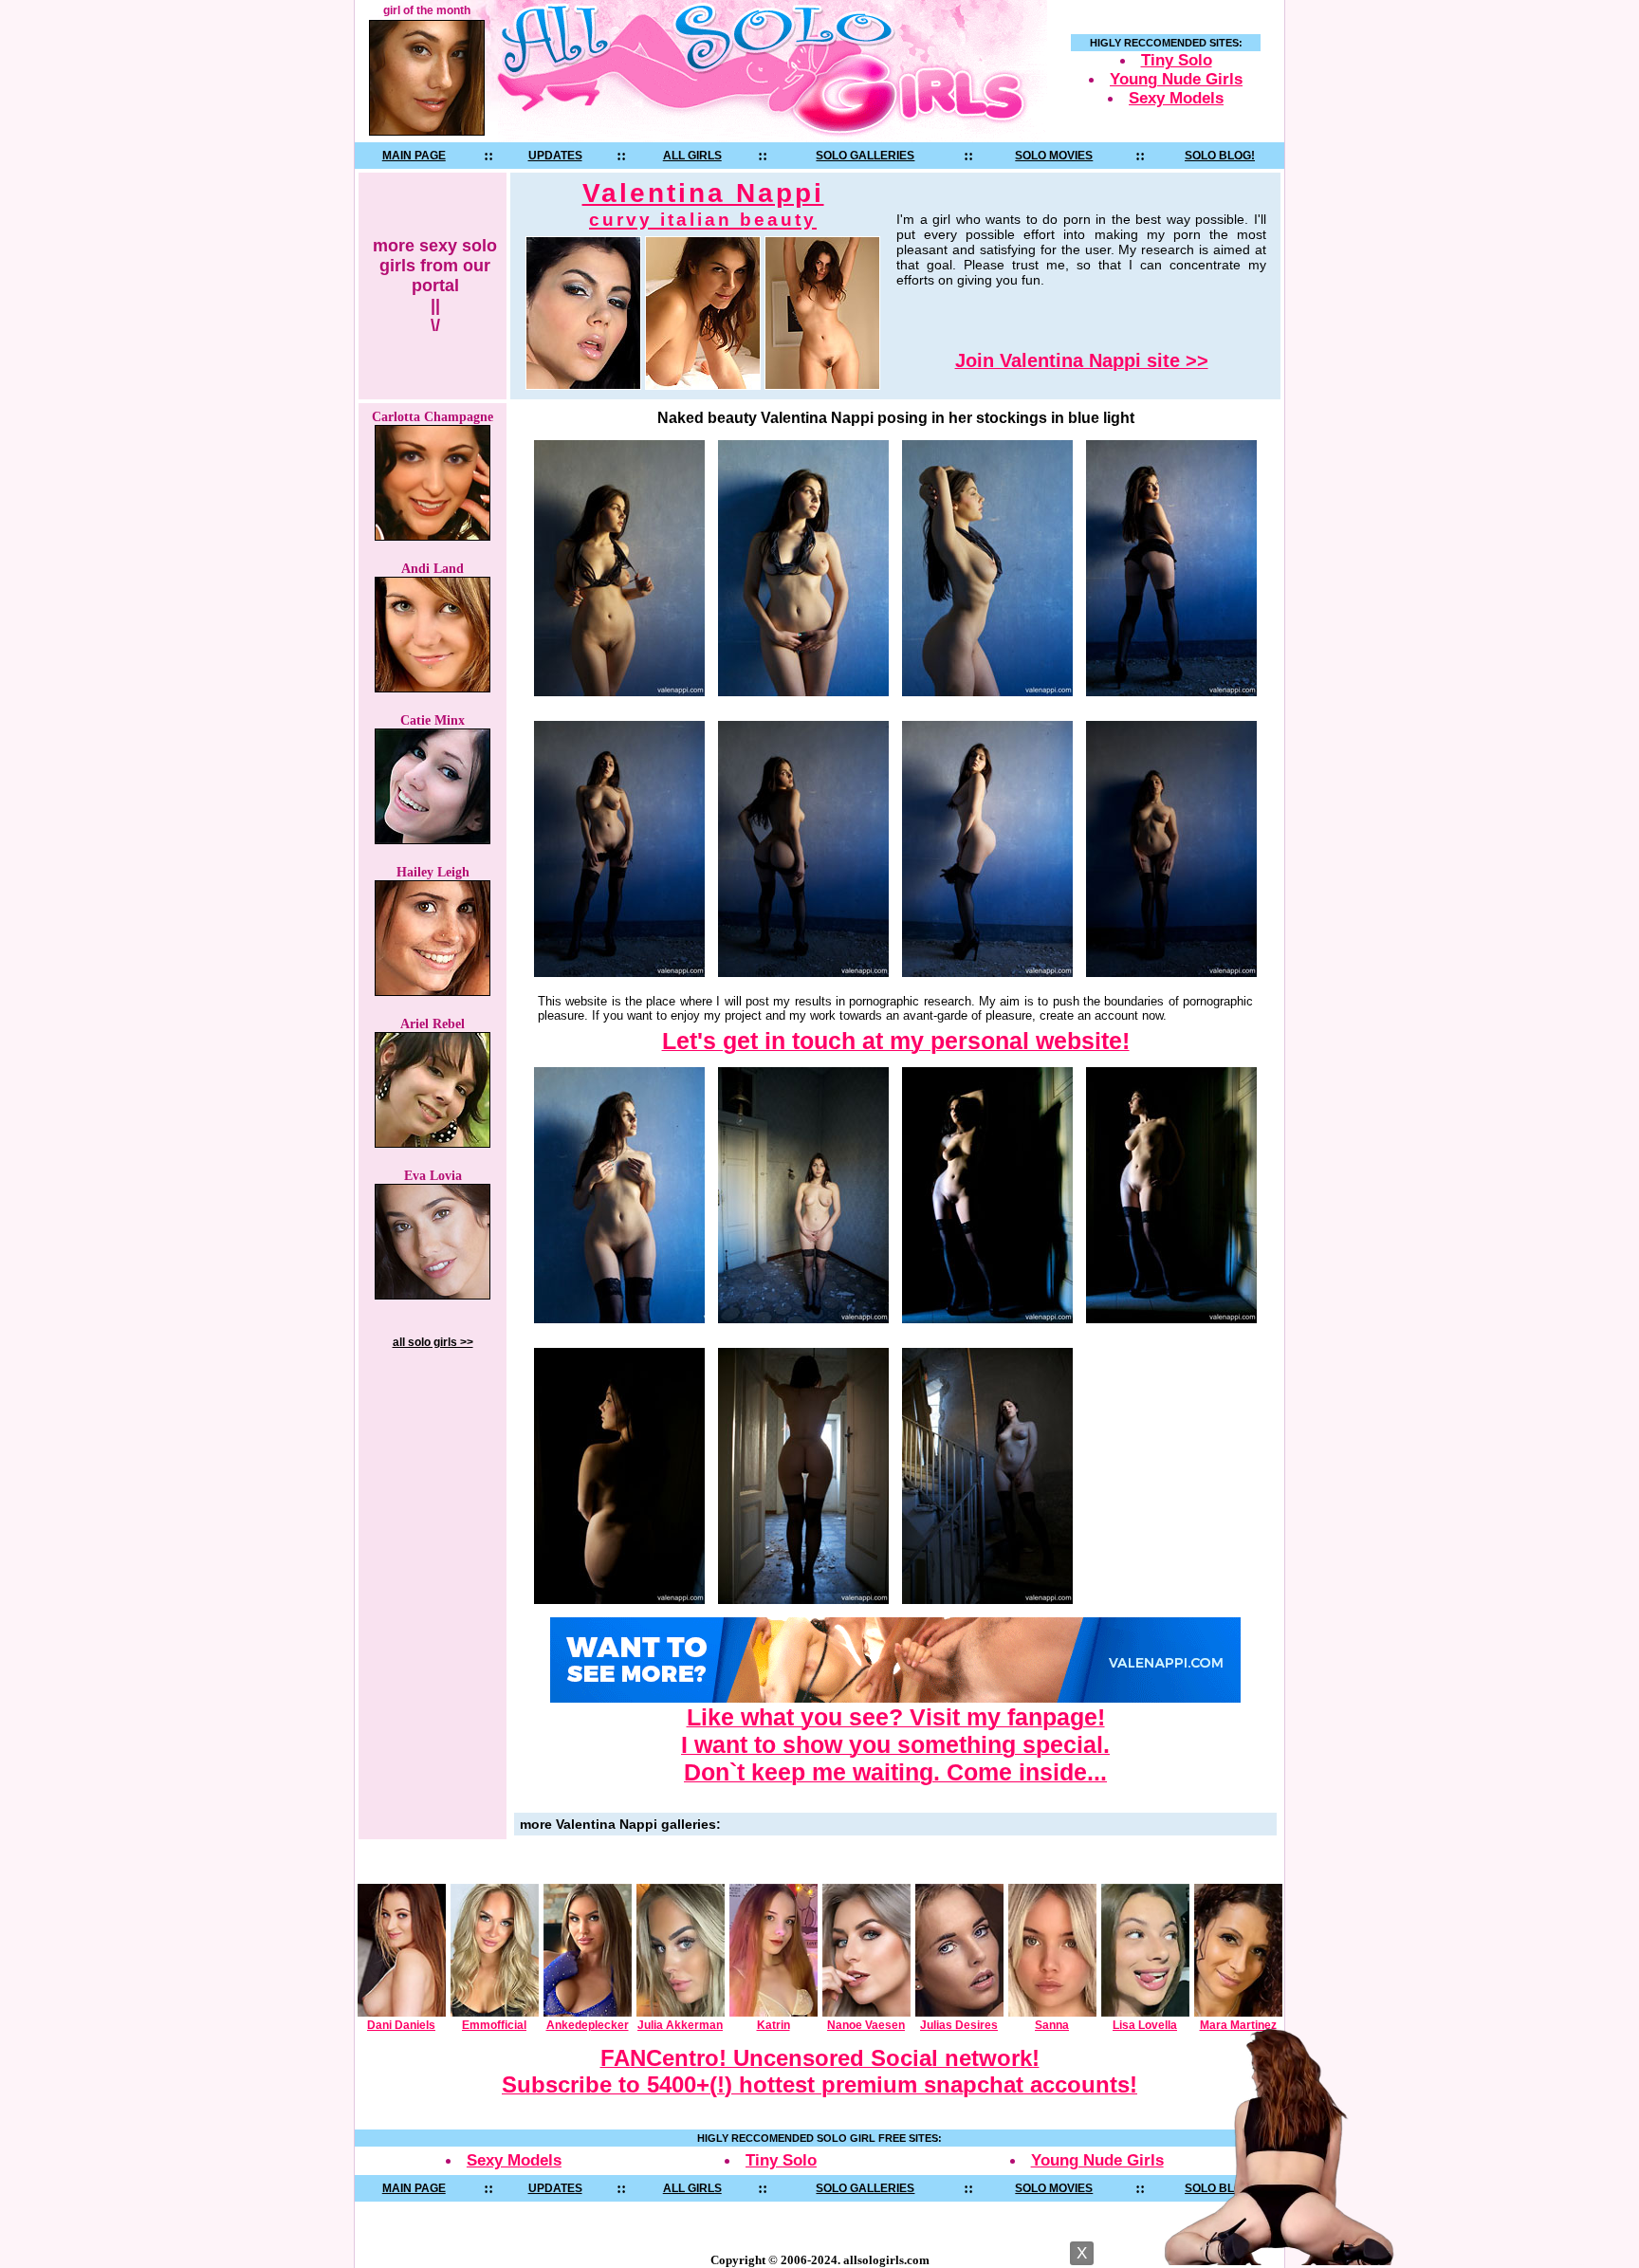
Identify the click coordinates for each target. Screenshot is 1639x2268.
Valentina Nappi (703, 204)
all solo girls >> (433, 1342)
